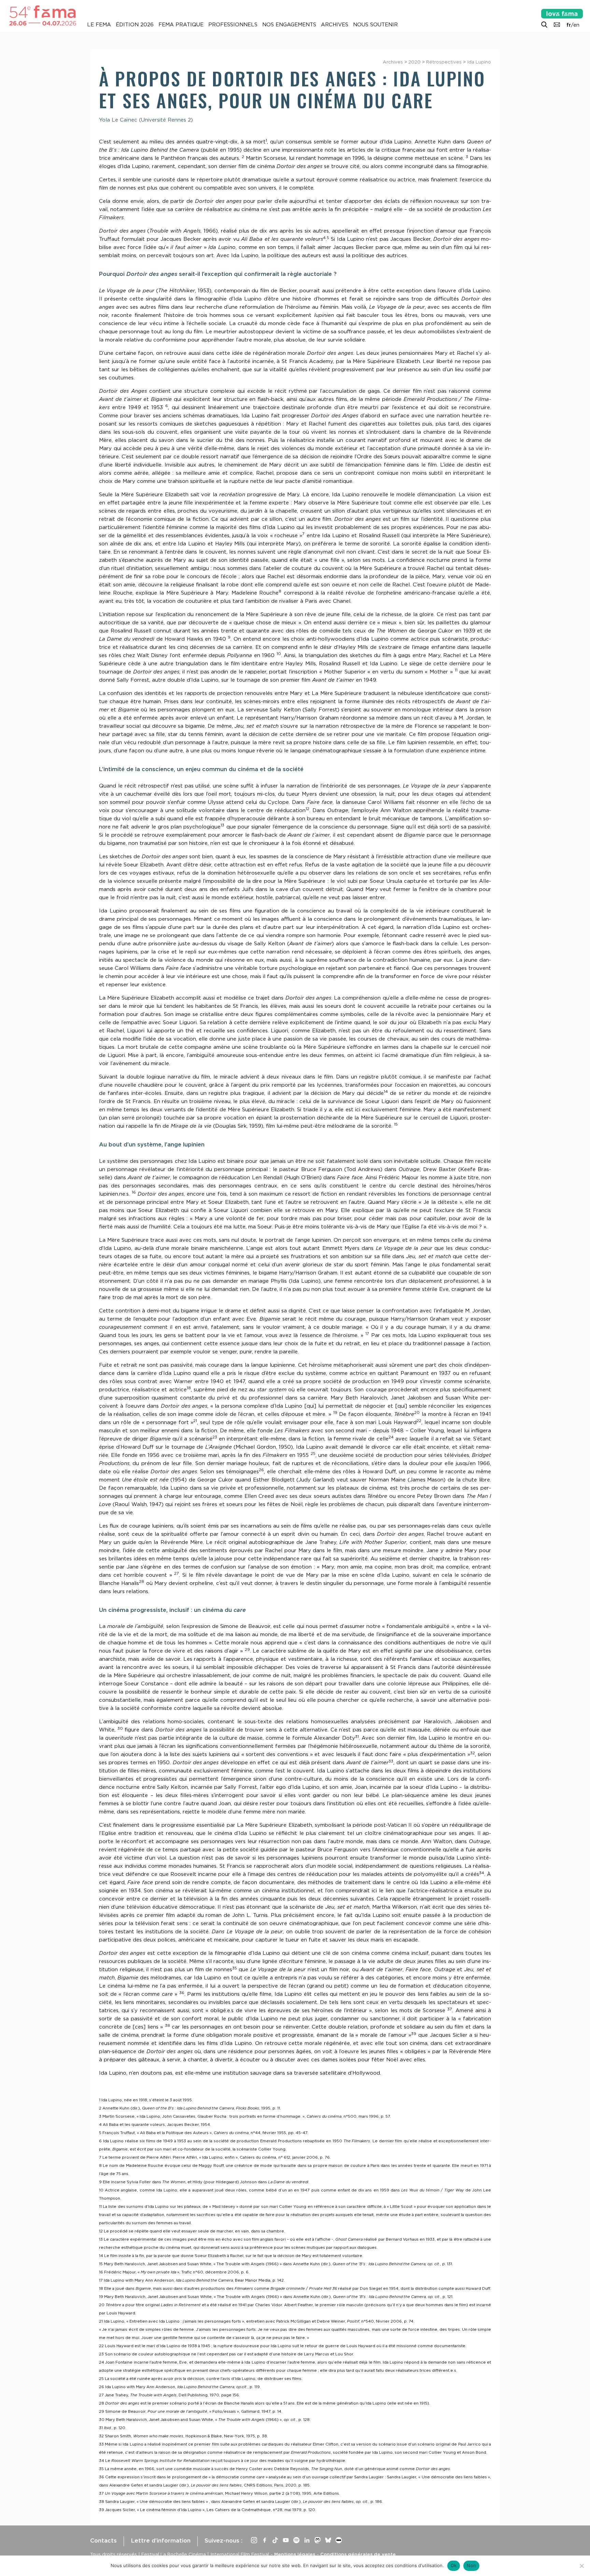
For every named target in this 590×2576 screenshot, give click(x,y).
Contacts (103, 2540)
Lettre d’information (161, 2540)
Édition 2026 (135, 25)
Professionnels (233, 25)
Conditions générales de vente (358, 2554)
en (576, 25)
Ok (454, 2565)
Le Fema (99, 25)
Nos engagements (289, 25)
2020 (415, 62)
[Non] (581, 2566)
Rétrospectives (444, 62)
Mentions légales (295, 2554)
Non (471, 2565)
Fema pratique (181, 25)
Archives (335, 25)
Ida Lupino (479, 62)
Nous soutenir (375, 25)
